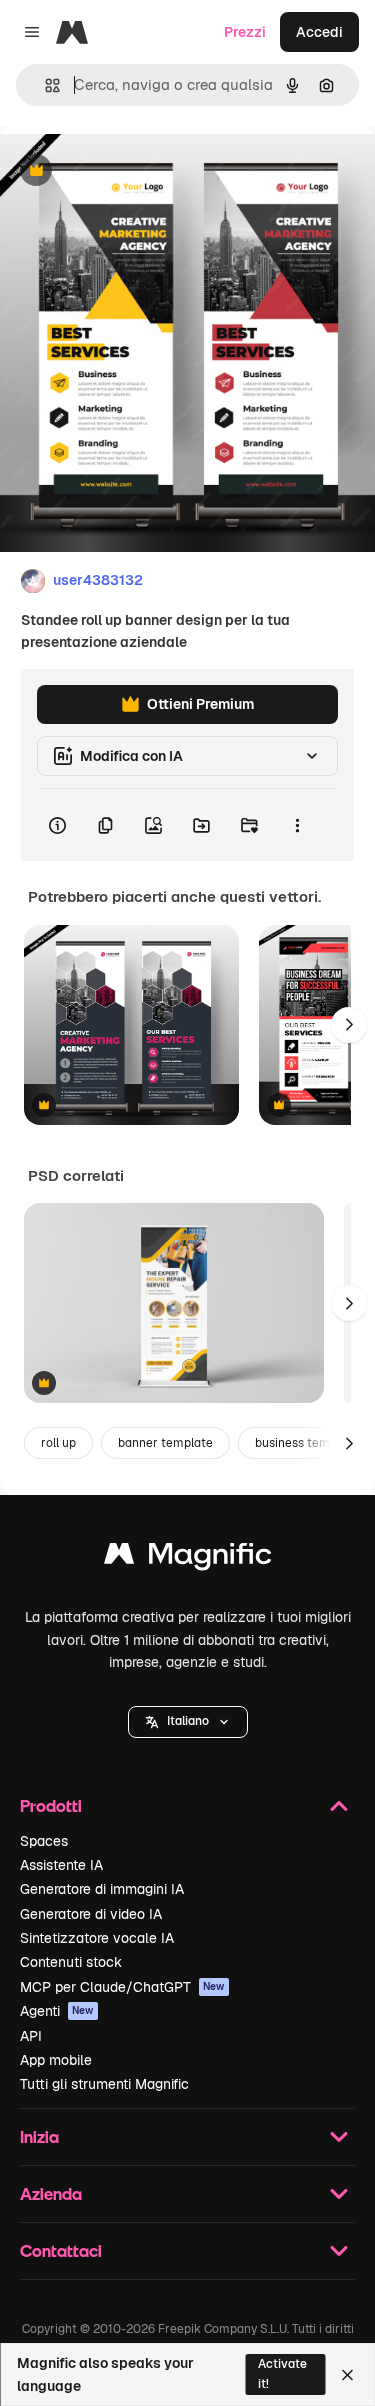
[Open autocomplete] (44, 85)
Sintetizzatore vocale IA (97, 1938)
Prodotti (51, 1805)
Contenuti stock (71, 1962)
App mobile (56, 2060)
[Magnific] (188, 1558)
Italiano (188, 1721)
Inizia (39, 2136)
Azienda (51, 2193)
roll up (58, 1443)
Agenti (57, 2011)
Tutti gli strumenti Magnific (104, 2084)
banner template (165, 1443)
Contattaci (61, 2250)
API (31, 2036)
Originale (132, 171)
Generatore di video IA (91, 1914)
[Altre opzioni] (297, 825)
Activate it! (282, 2373)
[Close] (347, 2375)
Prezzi (245, 32)
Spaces (44, 1841)
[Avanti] (349, 1025)
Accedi (319, 32)
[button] (188, 1722)
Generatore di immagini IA (102, 1889)
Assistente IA (61, 1865)
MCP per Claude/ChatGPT (122, 1987)
